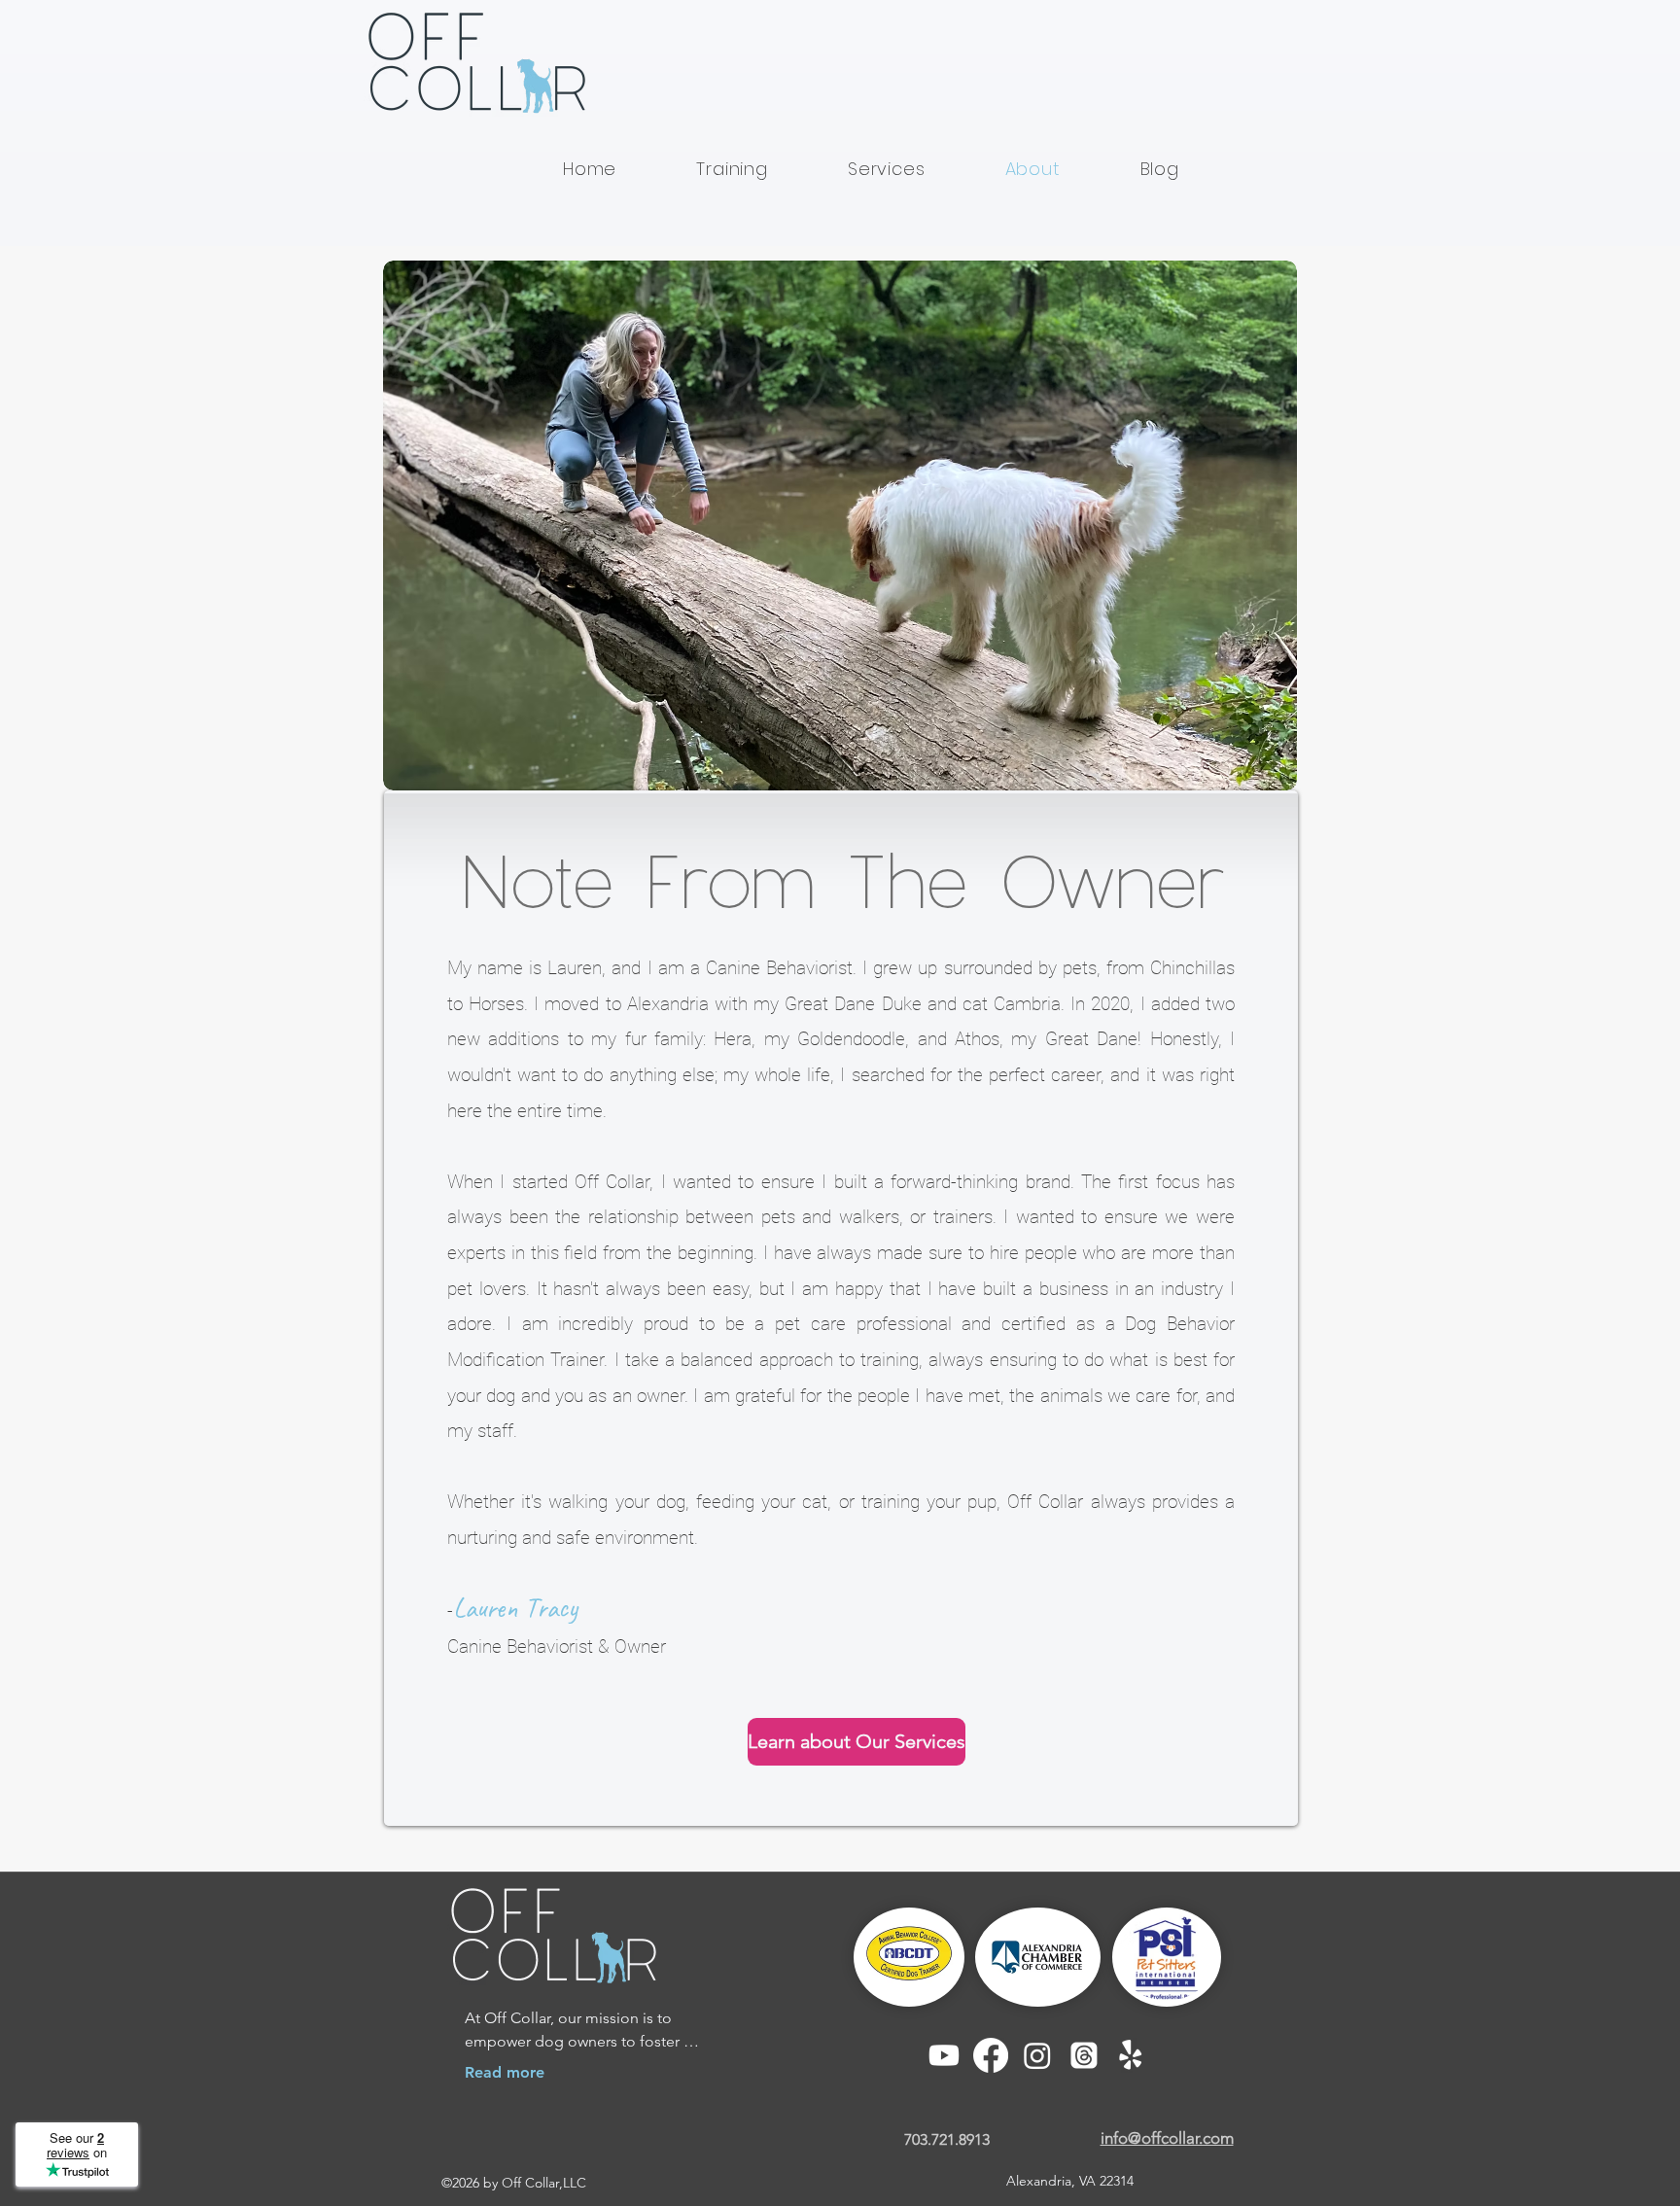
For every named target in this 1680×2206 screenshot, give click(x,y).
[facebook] (991, 2055)
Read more (505, 2072)
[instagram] (1037, 2055)
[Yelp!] (1131, 2055)
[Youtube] (944, 2055)
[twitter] (1084, 2055)
